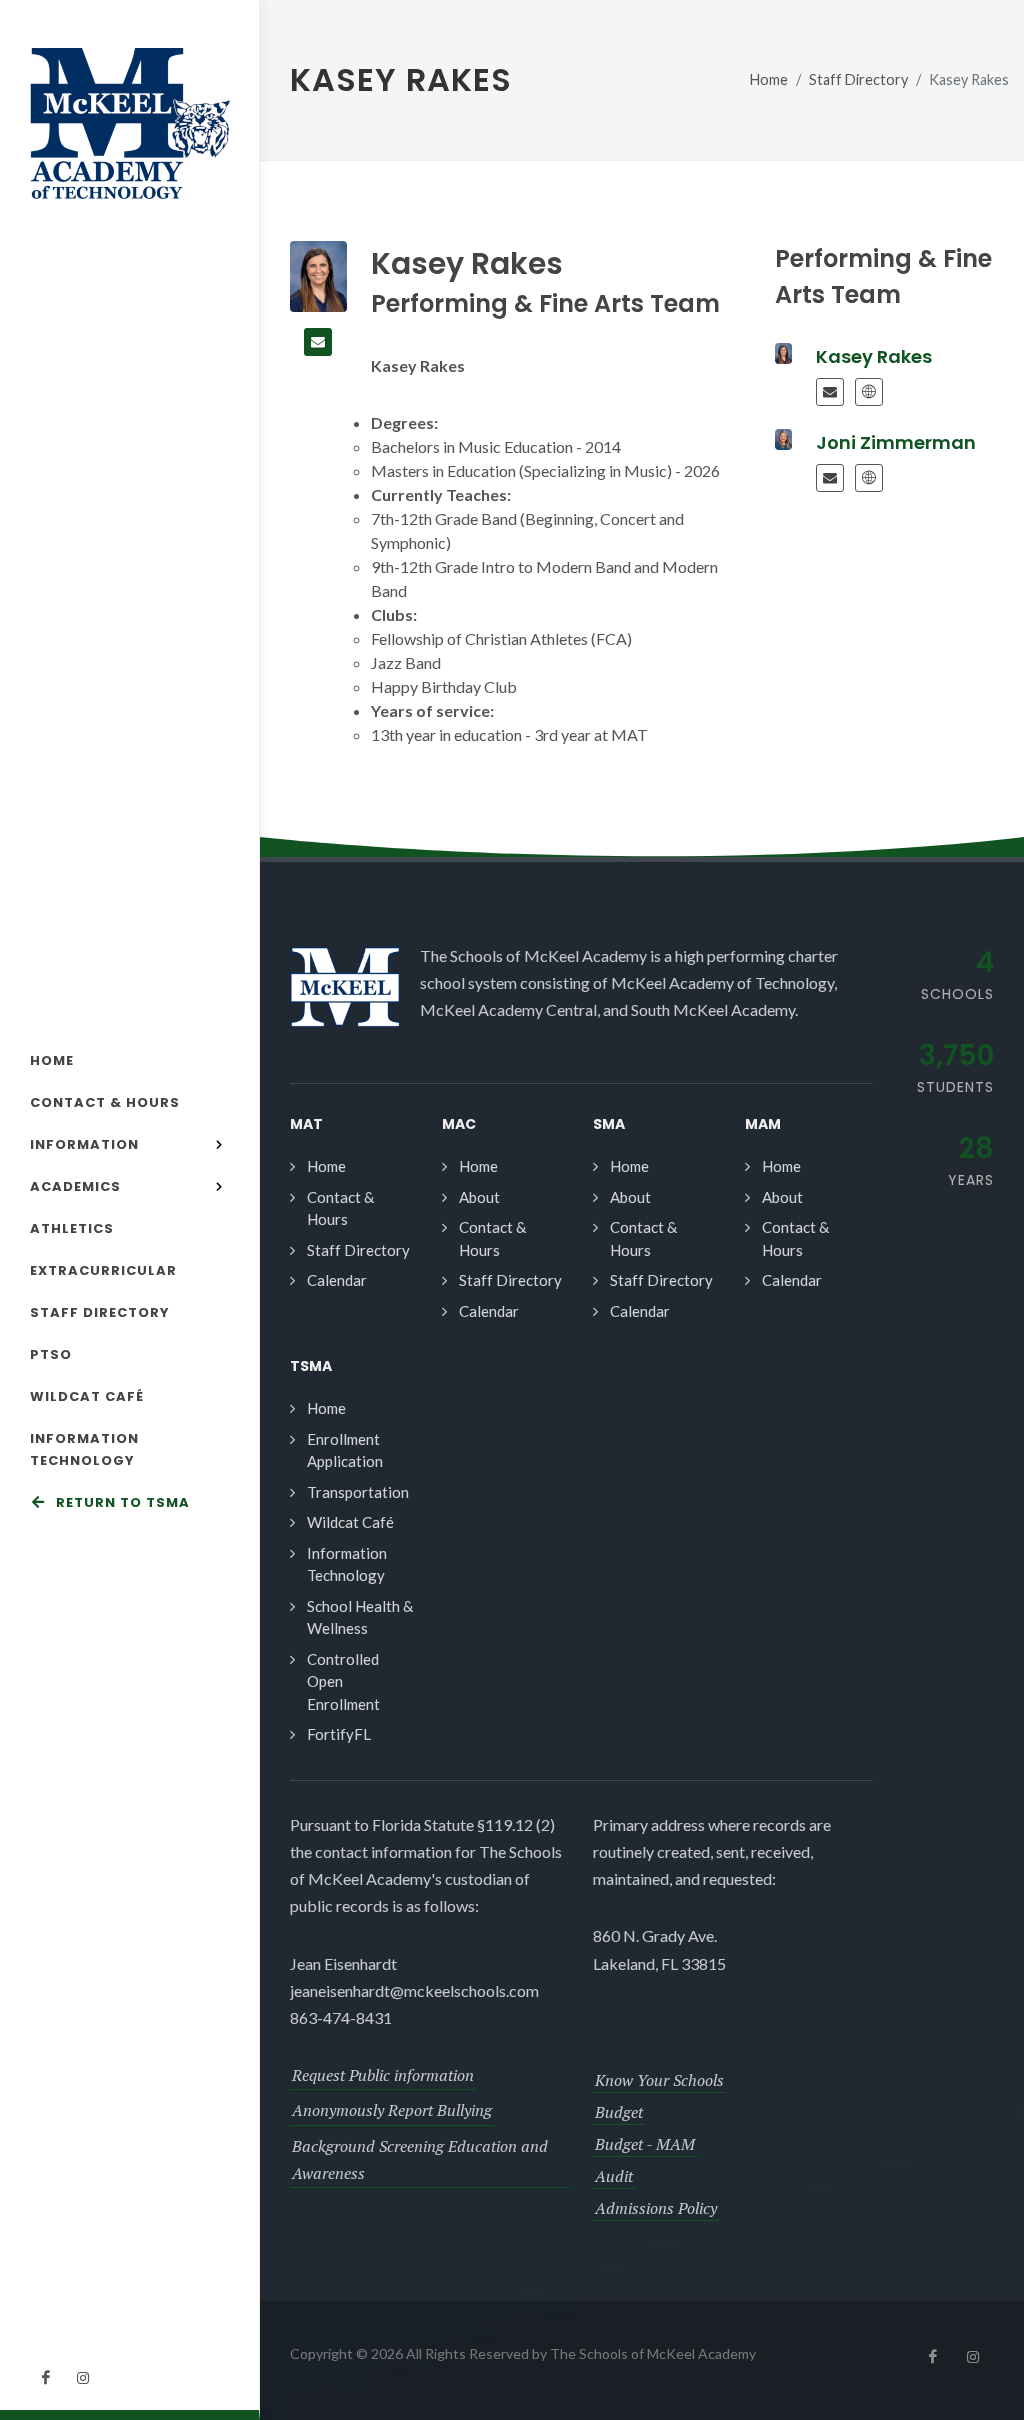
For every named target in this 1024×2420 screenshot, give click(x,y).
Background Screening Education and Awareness (420, 2159)
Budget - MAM (645, 2144)
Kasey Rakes (874, 356)
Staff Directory (858, 79)
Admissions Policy (656, 2208)
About (479, 1197)
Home (769, 79)
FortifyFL (339, 1734)
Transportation (358, 1492)
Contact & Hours (340, 1208)
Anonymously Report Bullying (392, 2110)
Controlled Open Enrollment (343, 1681)
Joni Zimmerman (896, 442)
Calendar (337, 1280)
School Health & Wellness (360, 1617)
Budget (619, 2112)
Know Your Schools (659, 2080)
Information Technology (347, 1564)
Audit (614, 2176)
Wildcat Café (350, 1522)
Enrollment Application (345, 1450)
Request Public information (383, 2075)
